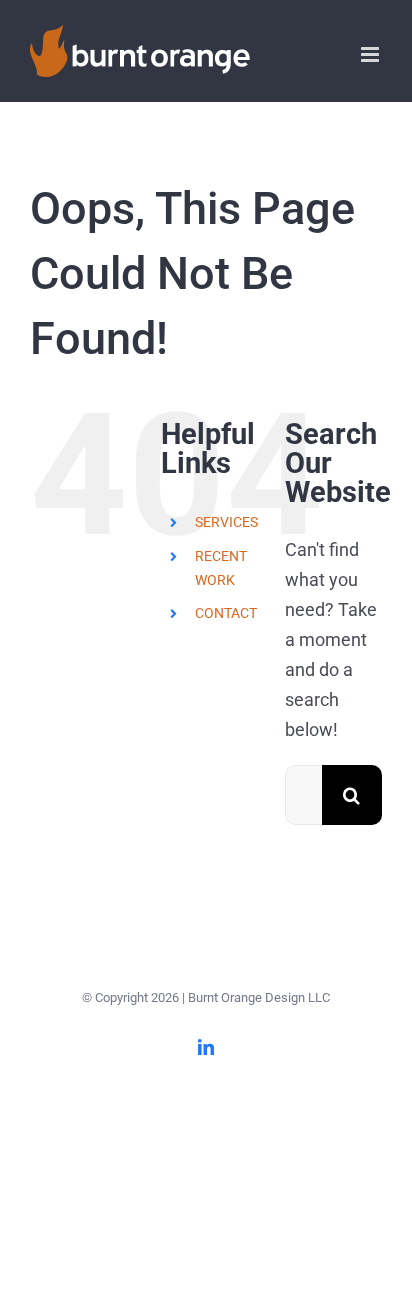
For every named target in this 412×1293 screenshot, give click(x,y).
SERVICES (226, 522)
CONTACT (226, 613)
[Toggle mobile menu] (371, 54)
